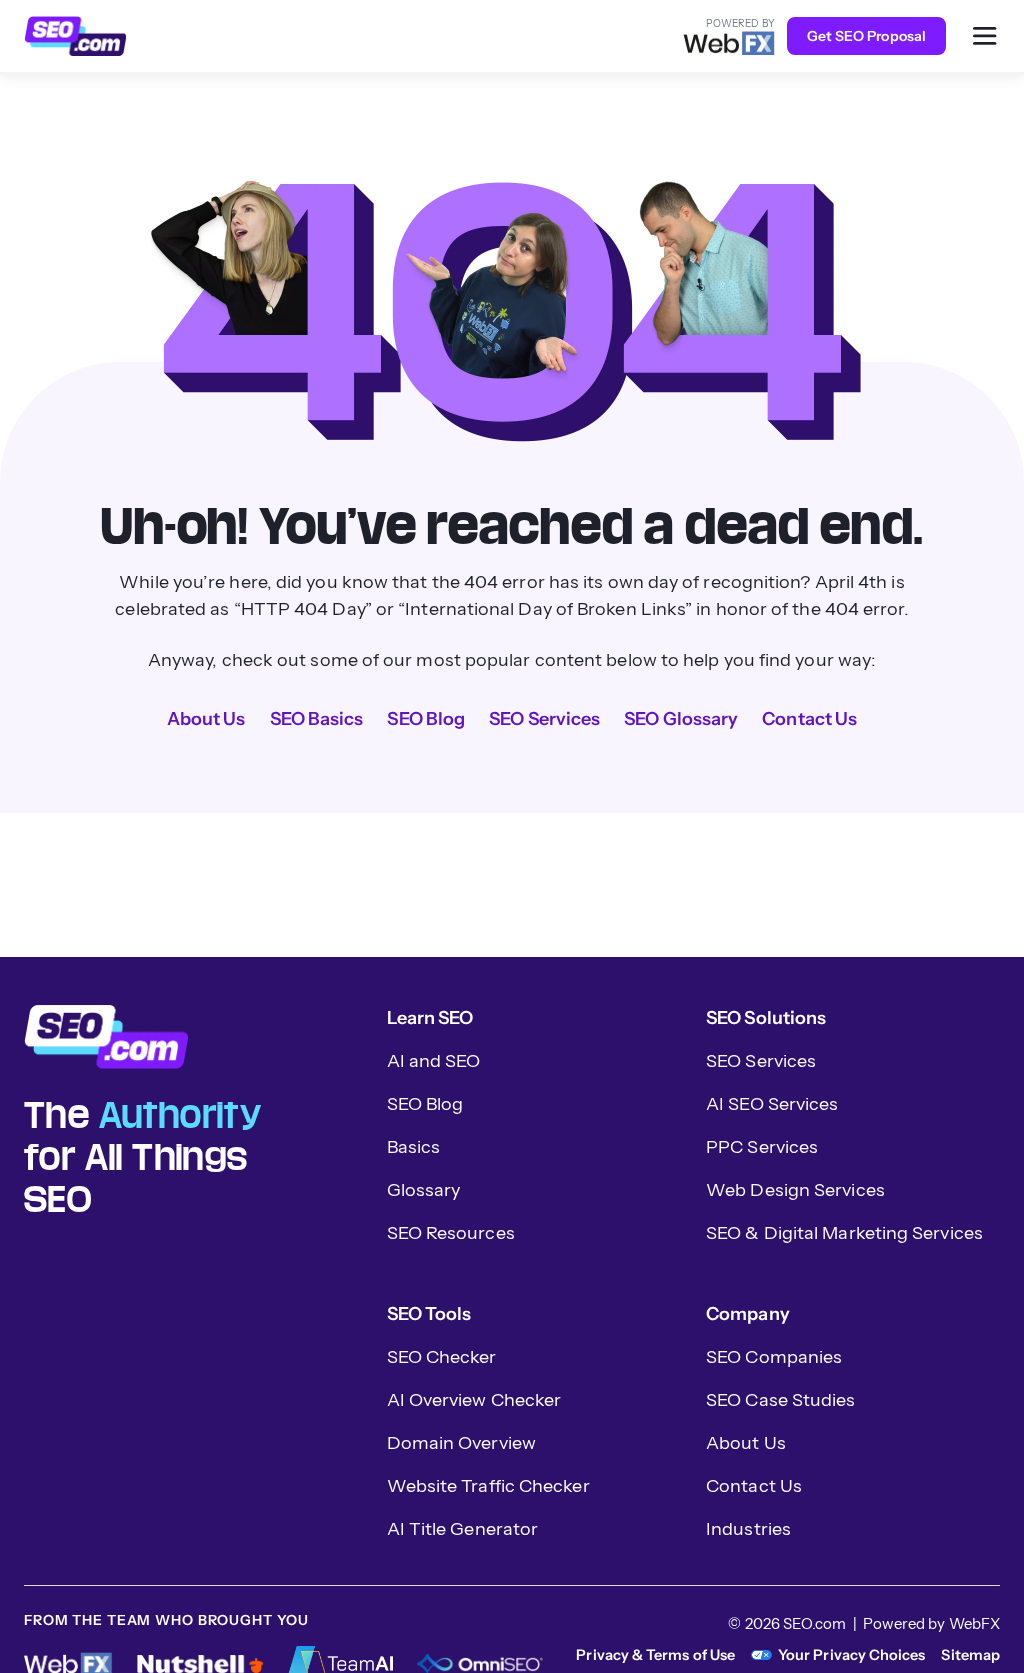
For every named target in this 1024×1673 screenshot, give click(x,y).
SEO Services (544, 719)
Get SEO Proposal (866, 36)
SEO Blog (426, 719)
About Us (206, 719)
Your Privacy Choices (851, 1655)
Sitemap (970, 1655)
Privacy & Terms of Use (655, 1655)
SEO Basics (317, 719)
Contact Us (809, 719)
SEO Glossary (681, 719)
